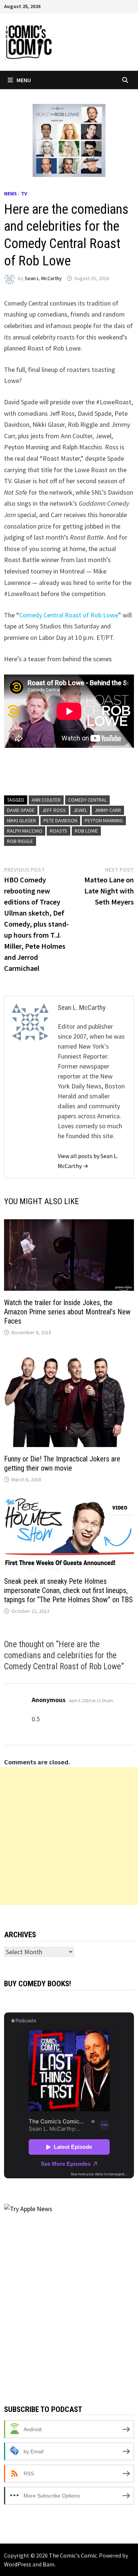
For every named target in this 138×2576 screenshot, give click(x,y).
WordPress (18, 2564)
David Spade (21, 810)
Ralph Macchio (25, 831)
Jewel (80, 810)
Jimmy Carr (108, 810)
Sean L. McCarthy (43, 278)
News (10, 194)
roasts (59, 831)
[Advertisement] (69, 1836)
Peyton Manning (104, 820)
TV (24, 194)
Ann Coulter (46, 800)
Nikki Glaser (22, 820)
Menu (24, 80)
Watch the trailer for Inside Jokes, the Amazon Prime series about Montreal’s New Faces (67, 1312)
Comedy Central (87, 800)
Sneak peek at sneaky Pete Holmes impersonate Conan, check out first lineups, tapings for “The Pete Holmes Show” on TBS (68, 1590)
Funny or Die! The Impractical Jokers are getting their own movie (62, 1463)
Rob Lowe (86, 831)
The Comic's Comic (73, 2555)
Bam (49, 2564)
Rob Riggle (20, 841)
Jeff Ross (54, 810)
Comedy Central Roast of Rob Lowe (69, 615)
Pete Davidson (60, 820)
